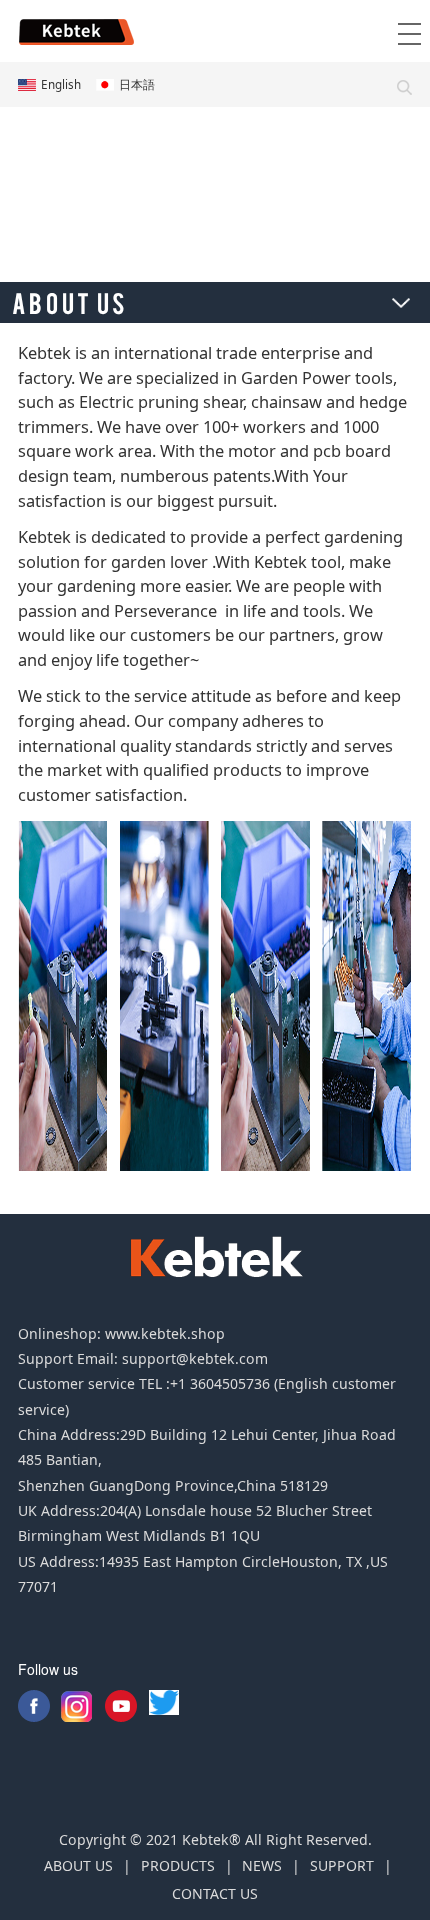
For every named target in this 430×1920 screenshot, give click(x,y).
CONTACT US (215, 1893)
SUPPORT (342, 1865)
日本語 (137, 84)
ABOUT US (78, 1865)
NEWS (262, 1865)
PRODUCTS (178, 1865)
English (61, 84)
